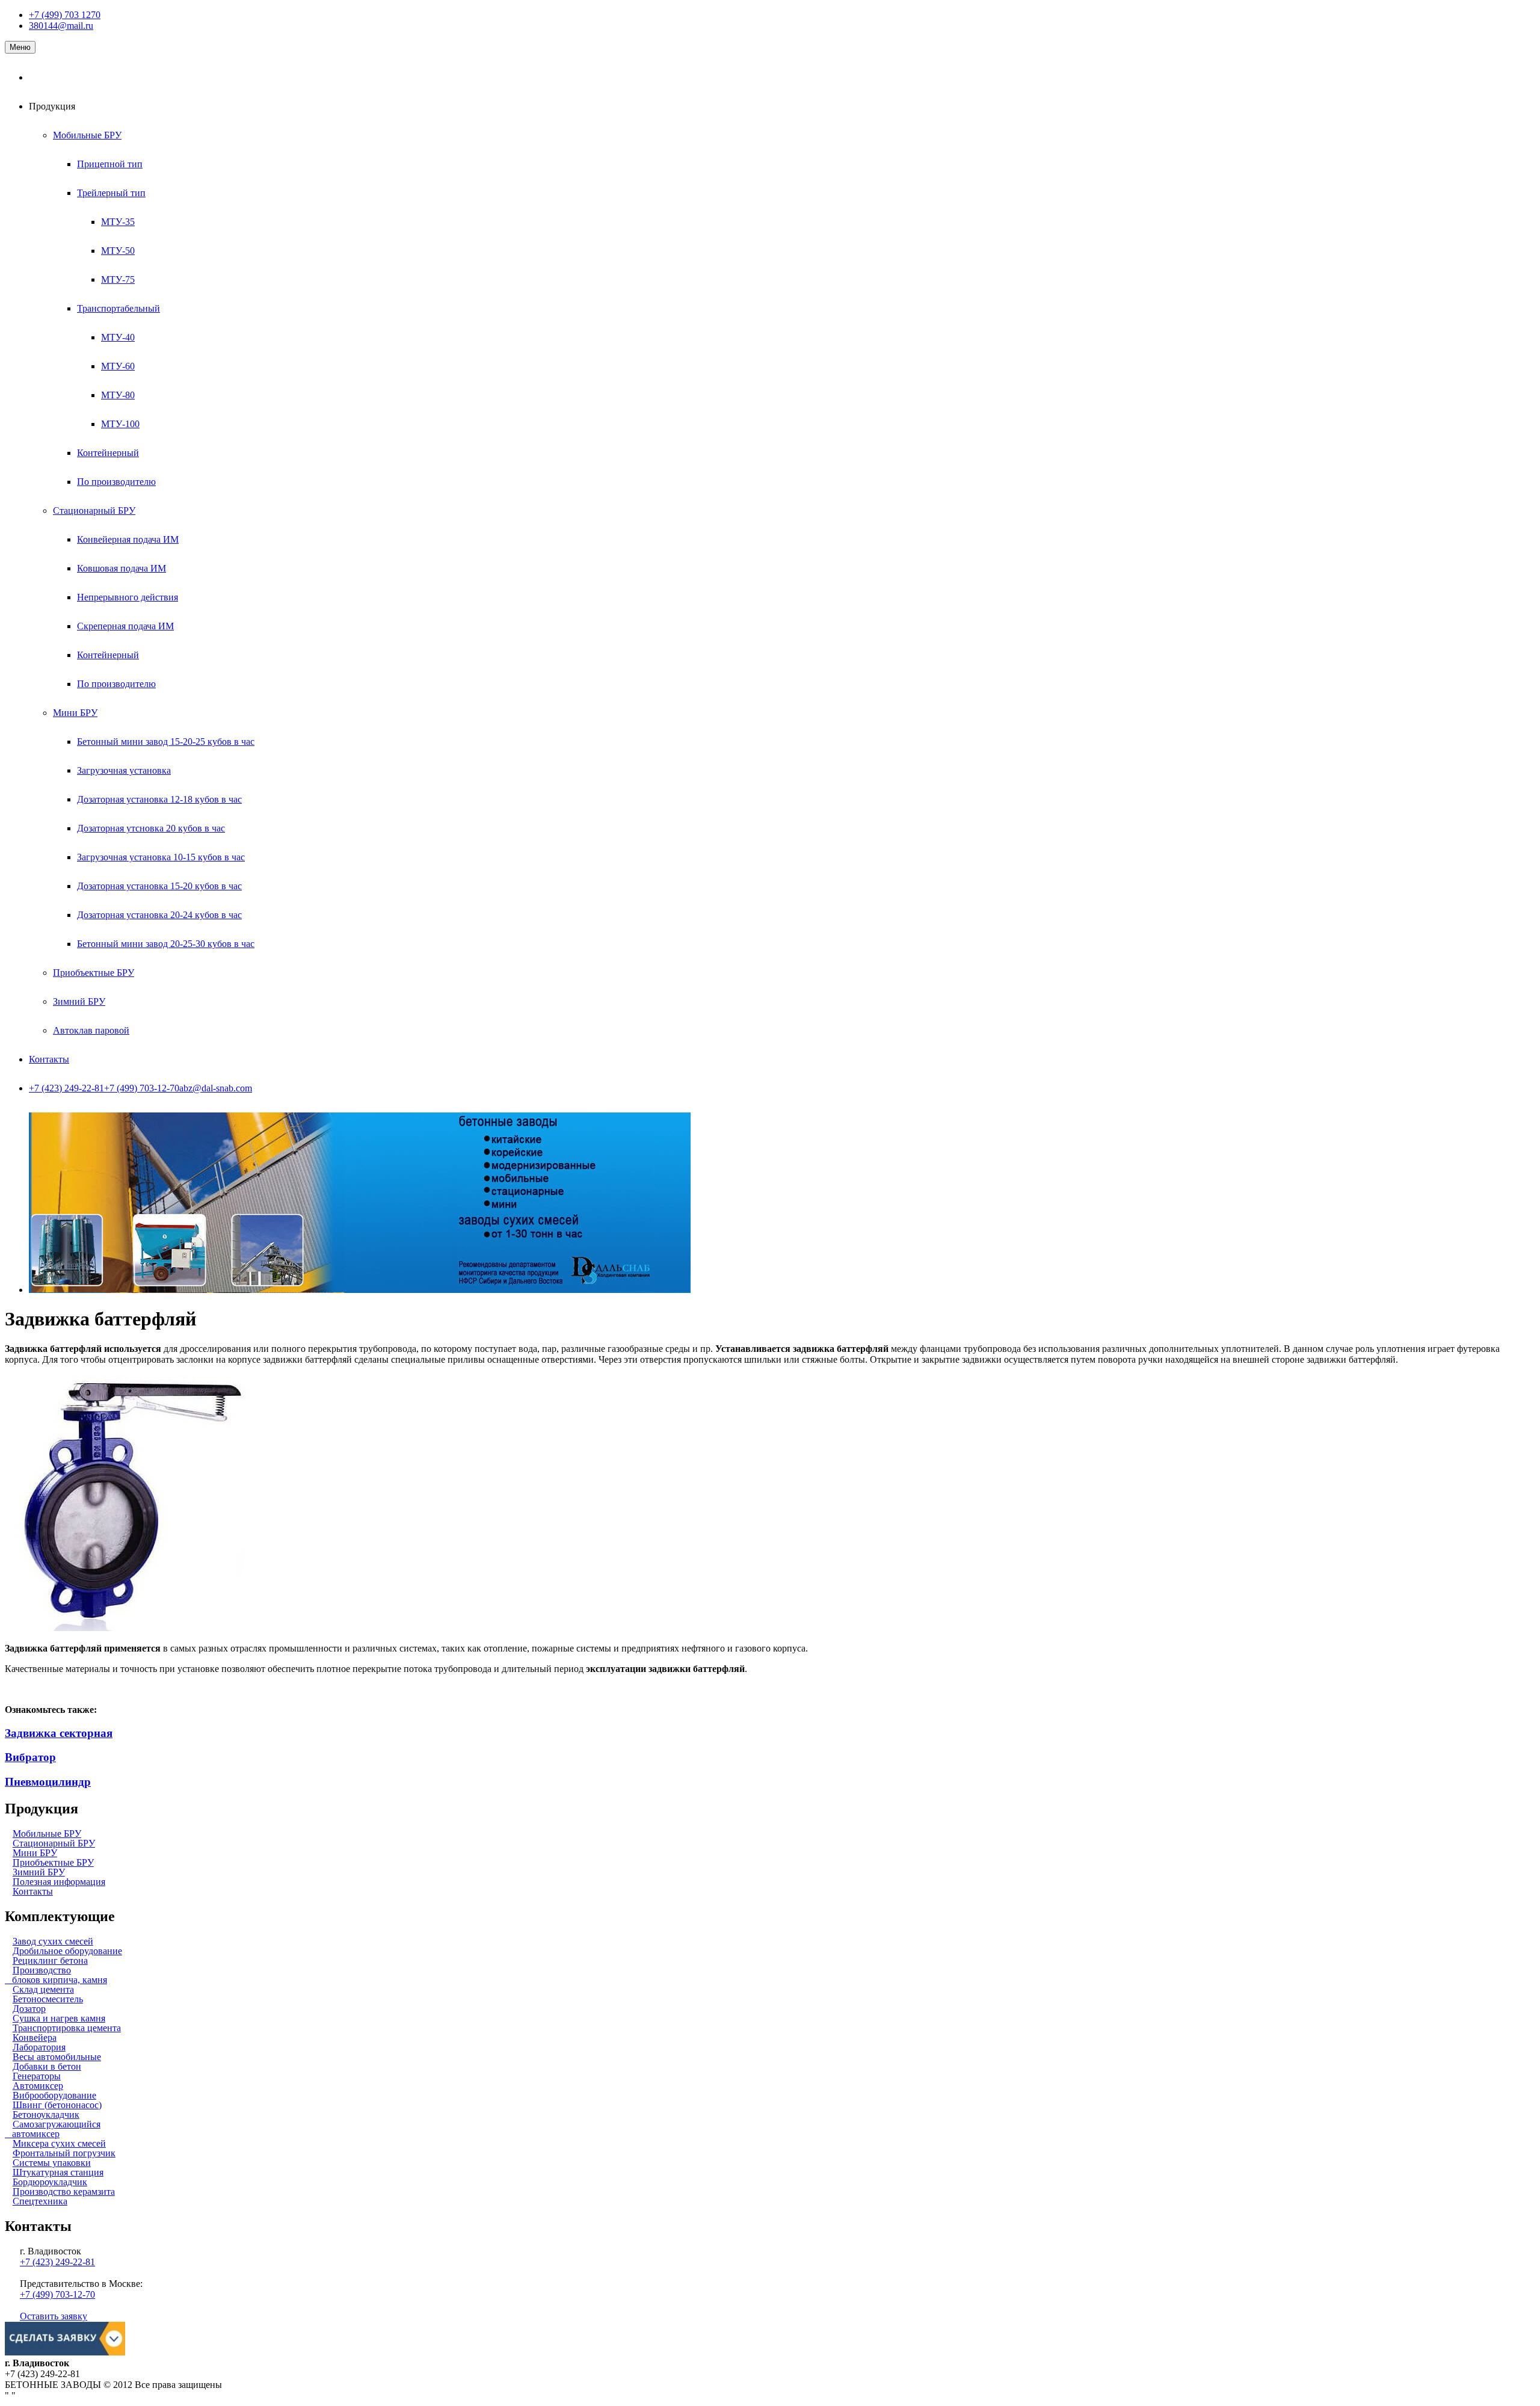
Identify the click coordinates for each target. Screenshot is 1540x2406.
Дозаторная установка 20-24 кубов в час (159, 915)
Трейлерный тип (111, 193)
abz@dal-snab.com (216, 1088)
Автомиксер (38, 2086)
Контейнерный (108, 453)
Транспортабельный (119, 308)
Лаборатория (39, 2047)
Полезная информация (59, 1882)
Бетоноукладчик (46, 2115)
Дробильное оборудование (67, 1951)
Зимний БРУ (79, 1001)
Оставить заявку (54, 2316)
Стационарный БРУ (94, 511)
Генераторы (37, 2076)
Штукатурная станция (58, 2172)
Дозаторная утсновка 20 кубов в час (151, 828)
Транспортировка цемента (67, 2028)
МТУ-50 (118, 251)
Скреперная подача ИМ (125, 626)
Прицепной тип (110, 164)
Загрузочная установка (124, 770)
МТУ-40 (118, 337)
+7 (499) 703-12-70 (142, 1088)
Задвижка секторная (59, 1733)
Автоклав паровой (91, 1030)
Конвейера (35, 2037)
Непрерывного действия (128, 597)
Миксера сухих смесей (59, 2143)
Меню (20, 47)
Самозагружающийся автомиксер (53, 2129)
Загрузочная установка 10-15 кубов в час (161, 857)
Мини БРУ (75, 713)
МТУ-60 (118, 366)
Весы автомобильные (57, 2057)
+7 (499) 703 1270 (65, 15)
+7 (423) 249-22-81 (66, 1088)
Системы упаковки (52, 2163)
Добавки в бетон (47, 2066)
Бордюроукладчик (50, 2182)
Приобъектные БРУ (94, 973)
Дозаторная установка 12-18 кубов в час (159, 799)
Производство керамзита (64, 2192)
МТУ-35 (118, 222)
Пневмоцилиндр (48, 1782)
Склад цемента (43, 1989)
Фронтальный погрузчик (64, 2153)
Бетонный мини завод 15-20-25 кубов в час (166, 742)
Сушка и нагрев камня (59, 2018)
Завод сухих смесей (53, 1941)
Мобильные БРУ (87, 135)
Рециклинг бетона (50, 1960)
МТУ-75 (118, 279)
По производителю (116, 482)
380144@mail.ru (61, 26)
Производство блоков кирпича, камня (56, 1975)
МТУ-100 (120, 424)
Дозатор (29, 2009)
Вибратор (30, 1757)
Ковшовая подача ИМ (122, 568)
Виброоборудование (54, 2095)
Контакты (49, 1059)
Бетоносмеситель (48, 1999)
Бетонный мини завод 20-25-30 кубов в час (166, 944)
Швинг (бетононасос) (57, 2105)
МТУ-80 (118, 395)
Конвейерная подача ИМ (128, 539)
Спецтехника (40, 2201)
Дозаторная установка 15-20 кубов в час (159, 886)
